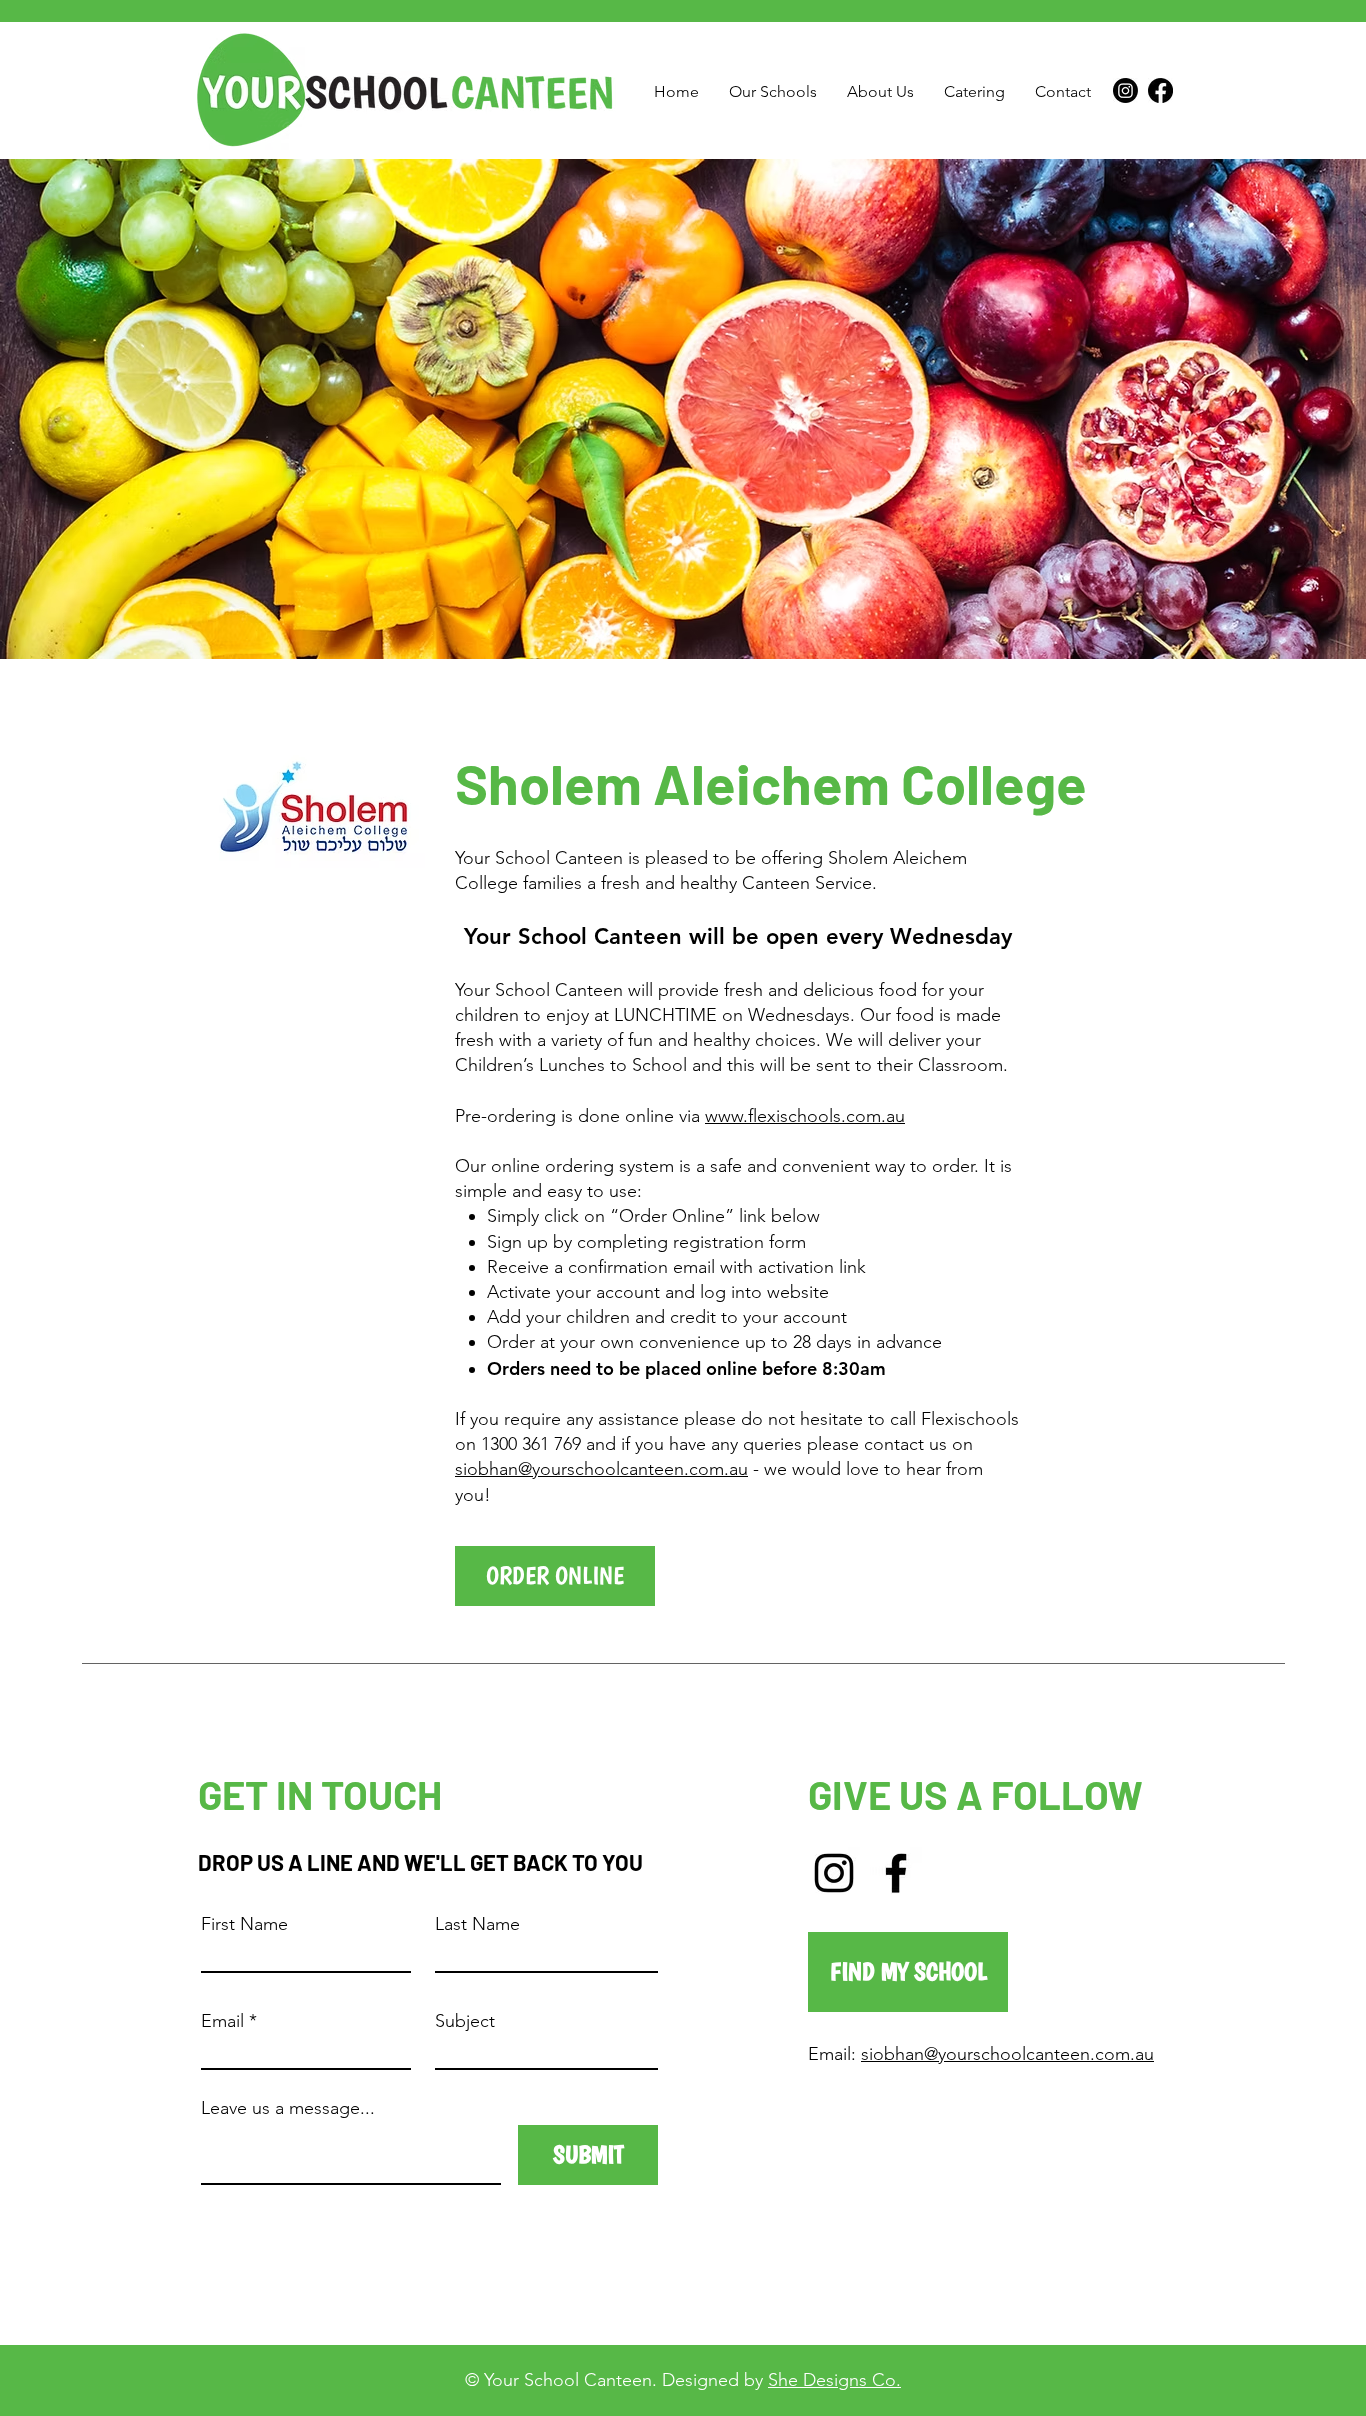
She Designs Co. (834, 2380)
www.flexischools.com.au (805, 1116)
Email (222, 2021)
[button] (773, 91)
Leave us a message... (288, 2108)
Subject (465, 2021)
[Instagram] (1125, 90)
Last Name (477, 1924)
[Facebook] (1160, 90)
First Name (244, 1924)
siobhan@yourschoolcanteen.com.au (601, 1469)
